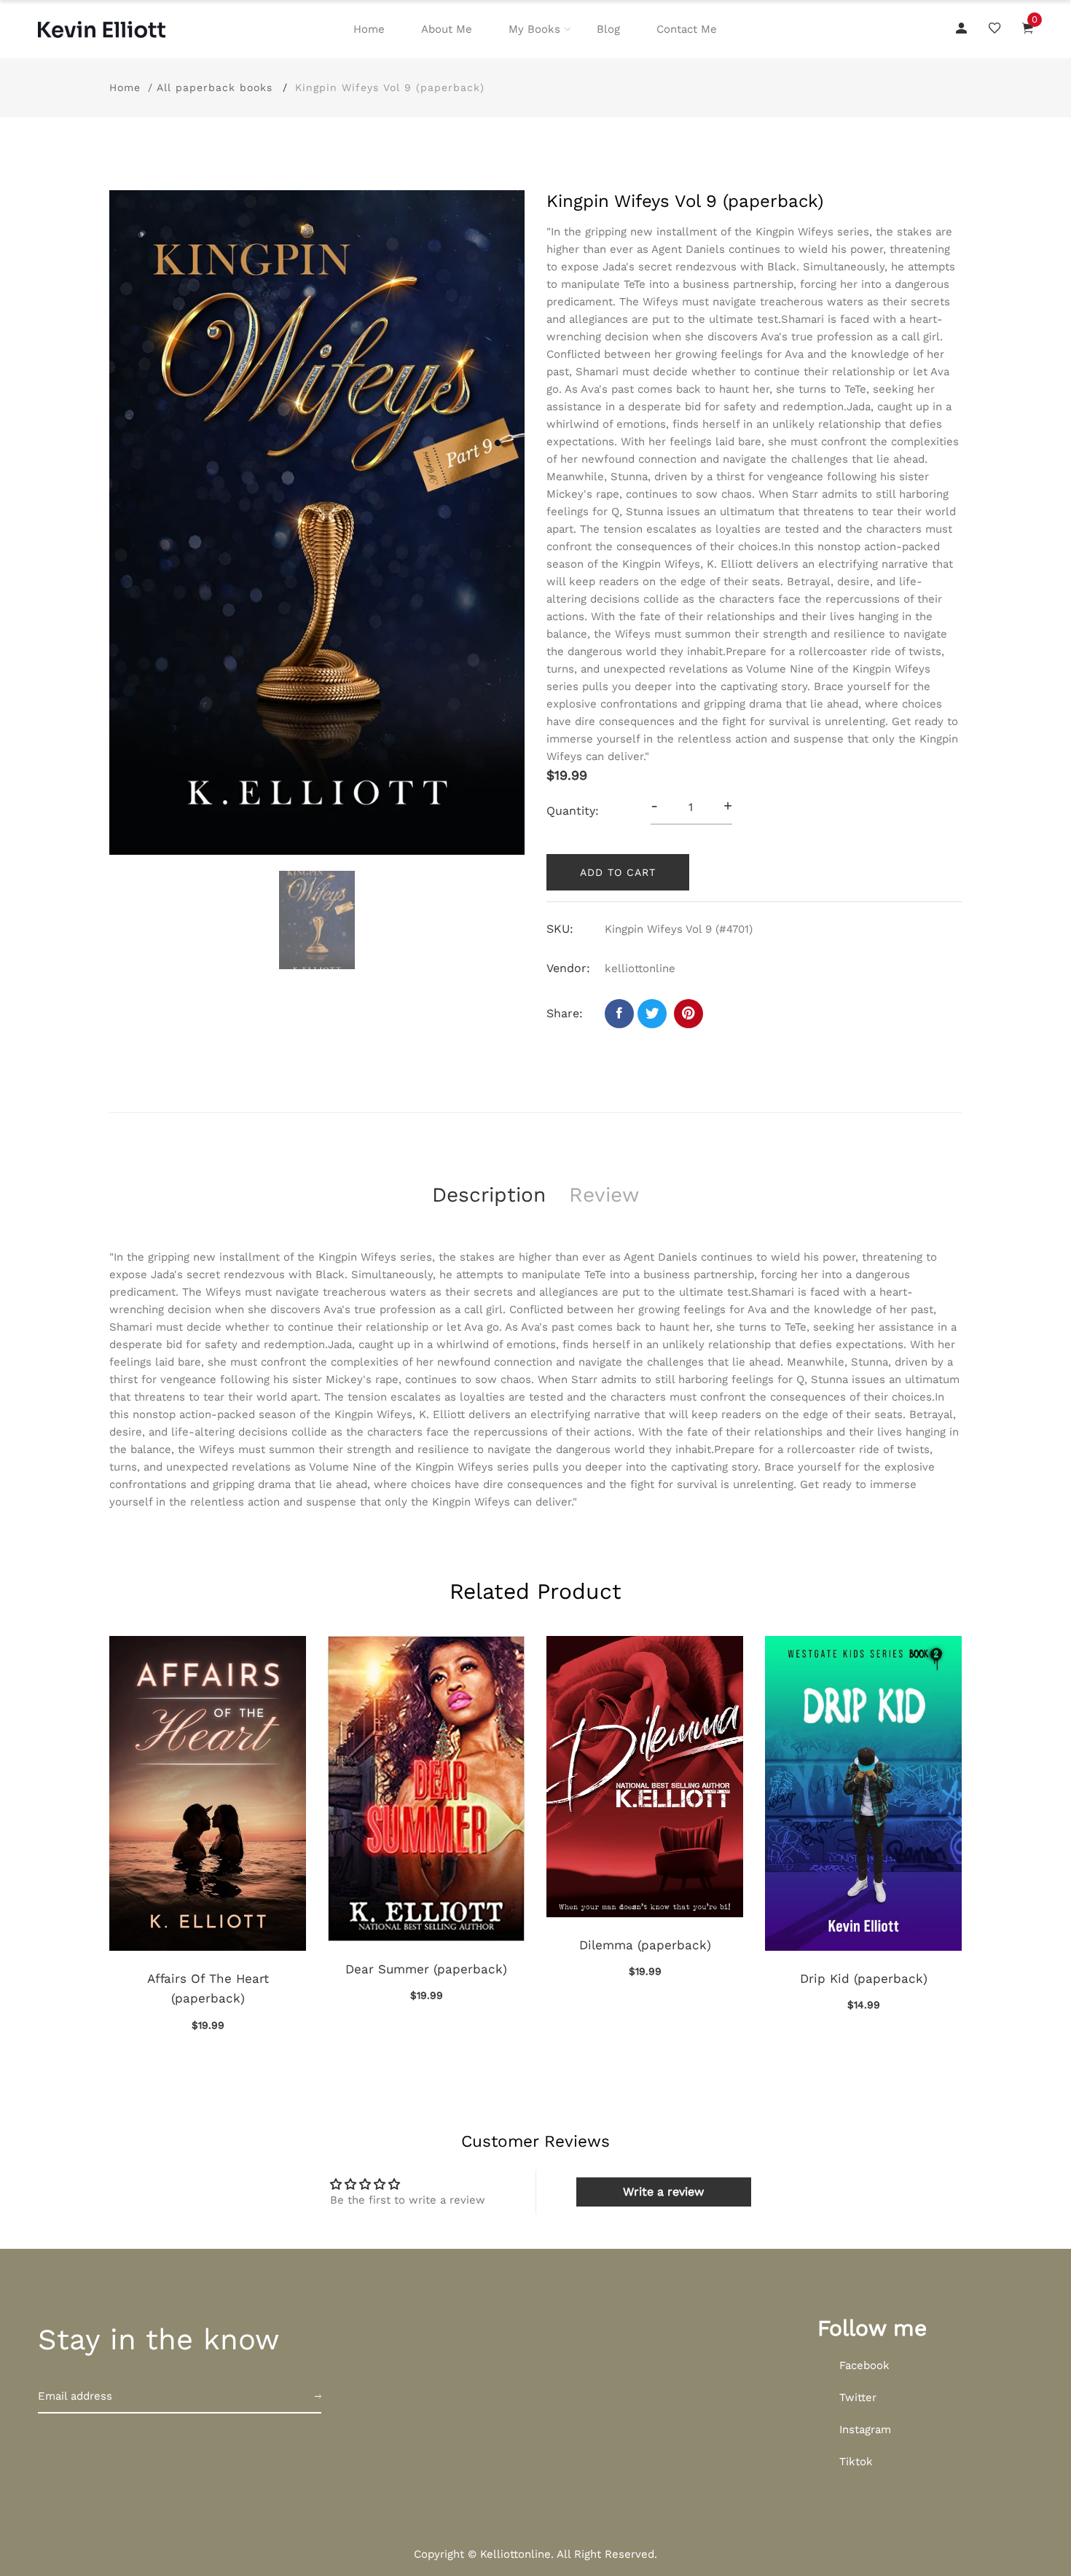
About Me (447, 29)
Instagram (865, 2430)
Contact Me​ (687, 29)
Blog (608, 29)
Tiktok (856, 2462)
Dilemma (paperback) (645, 1945)
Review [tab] (604, 1195)
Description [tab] (489, 1195)
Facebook (864, 2365)
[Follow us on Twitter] (652, 1014)
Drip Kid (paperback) (864, 1978)
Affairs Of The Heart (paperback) (208, 1988)
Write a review (663, 2192)
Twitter (858, 2397)
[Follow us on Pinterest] (688, 1014)
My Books (534, 29)
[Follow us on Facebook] (619, 1014)
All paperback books (215, 87)
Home (369, 29)
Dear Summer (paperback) (426, 1969)
